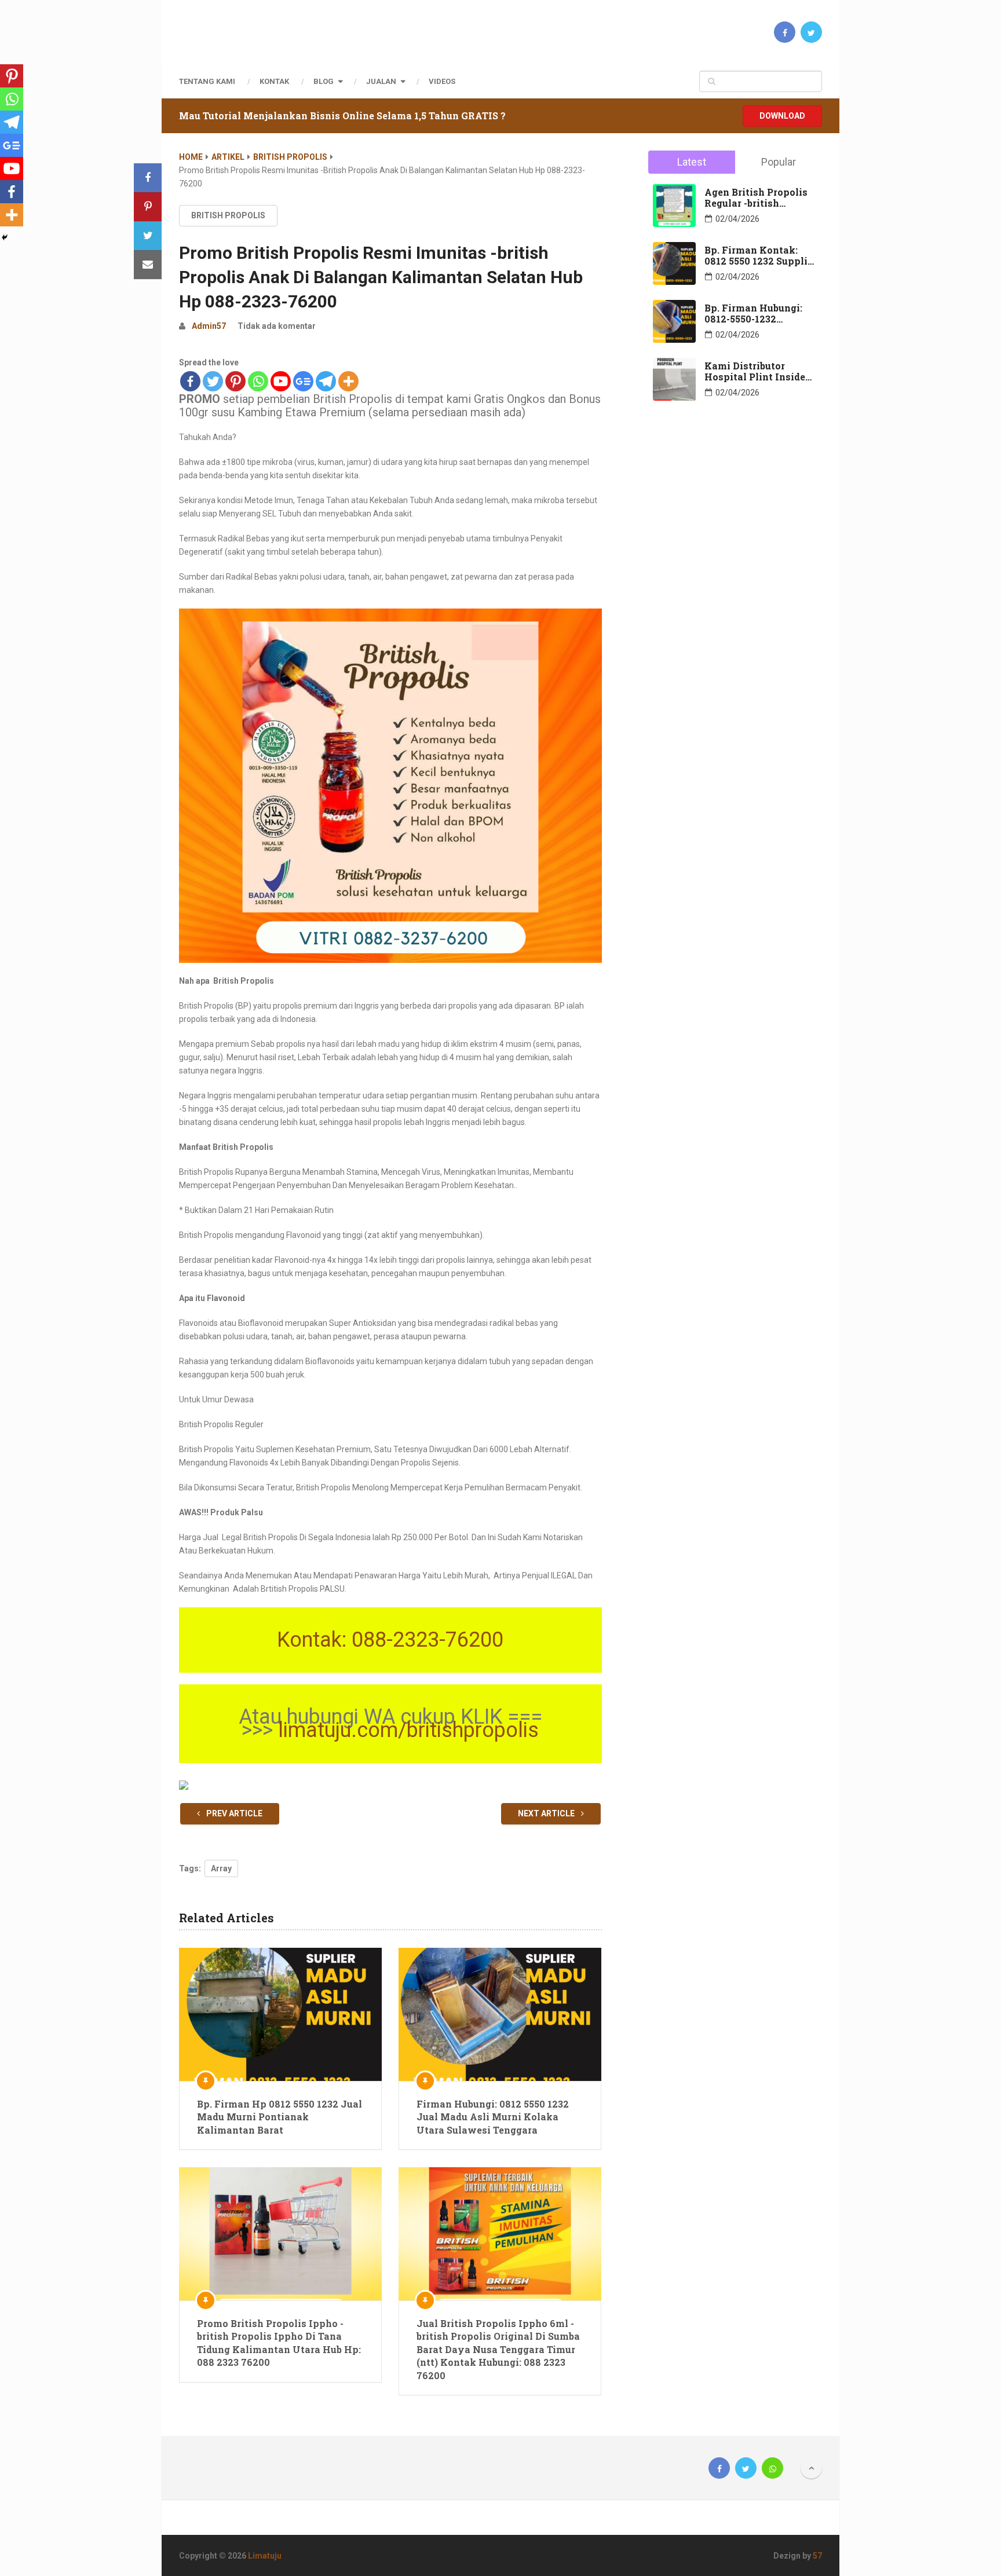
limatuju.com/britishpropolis (408, 1730)
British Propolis (290, 157)
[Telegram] (326, 381)
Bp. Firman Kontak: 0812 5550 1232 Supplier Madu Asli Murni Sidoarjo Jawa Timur (761, 255)
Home (191, 157)
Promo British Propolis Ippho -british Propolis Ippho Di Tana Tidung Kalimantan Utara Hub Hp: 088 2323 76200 (279, 2343)
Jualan (381, 81)
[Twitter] (213, 381)
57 (817, 2556)
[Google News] (303, 381)
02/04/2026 (737, 219)
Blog (324, 81)
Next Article (547, 1813)
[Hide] (5, 237)
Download (782, 116)
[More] (348, 381)
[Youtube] (281, 381)
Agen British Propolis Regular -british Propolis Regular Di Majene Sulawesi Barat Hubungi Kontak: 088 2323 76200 (759, 197)
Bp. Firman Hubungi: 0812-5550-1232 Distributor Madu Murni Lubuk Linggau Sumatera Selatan (756, 313)
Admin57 (209, 326)
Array (221, 1868)
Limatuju (265, 2556)
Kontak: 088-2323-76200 (390, 1640)
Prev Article (233, 1813)
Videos (442, 81)
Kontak (274, 81)
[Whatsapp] (258, 381)
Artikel (228, 157)
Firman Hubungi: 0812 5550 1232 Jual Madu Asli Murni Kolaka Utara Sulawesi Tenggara (493, 2117)
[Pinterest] (235, 381)
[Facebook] (190, 381)
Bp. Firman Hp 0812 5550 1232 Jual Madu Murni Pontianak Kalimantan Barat (280, 2117)
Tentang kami (207, 81)
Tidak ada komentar (277, 326)
